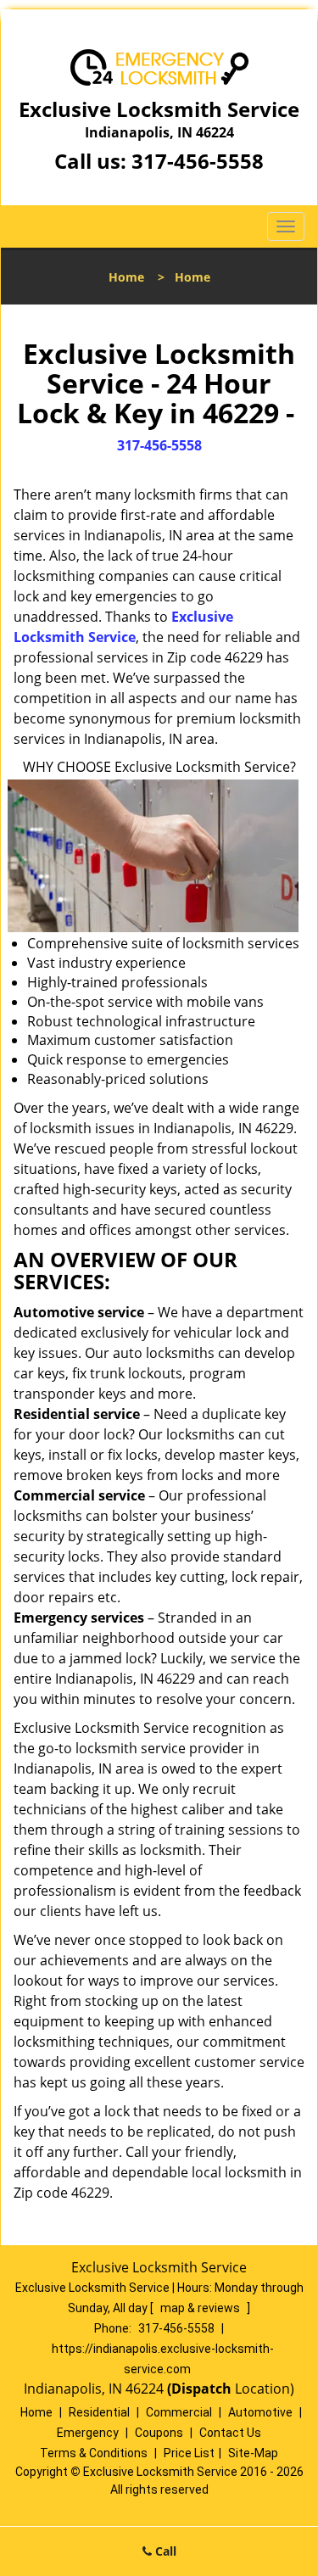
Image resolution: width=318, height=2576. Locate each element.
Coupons (159, 2433)
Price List (189, 2453)
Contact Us (230, 2433)
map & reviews (201, 2308)
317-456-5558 (198, 161)
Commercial (179, 2412)
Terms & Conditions (94, 2453)
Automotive (260, 2412)
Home (126, 277)
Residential (99, 2412)
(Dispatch (201, 2389)
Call (164, 2551)
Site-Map (253, 2453)
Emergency (88, 2433)
